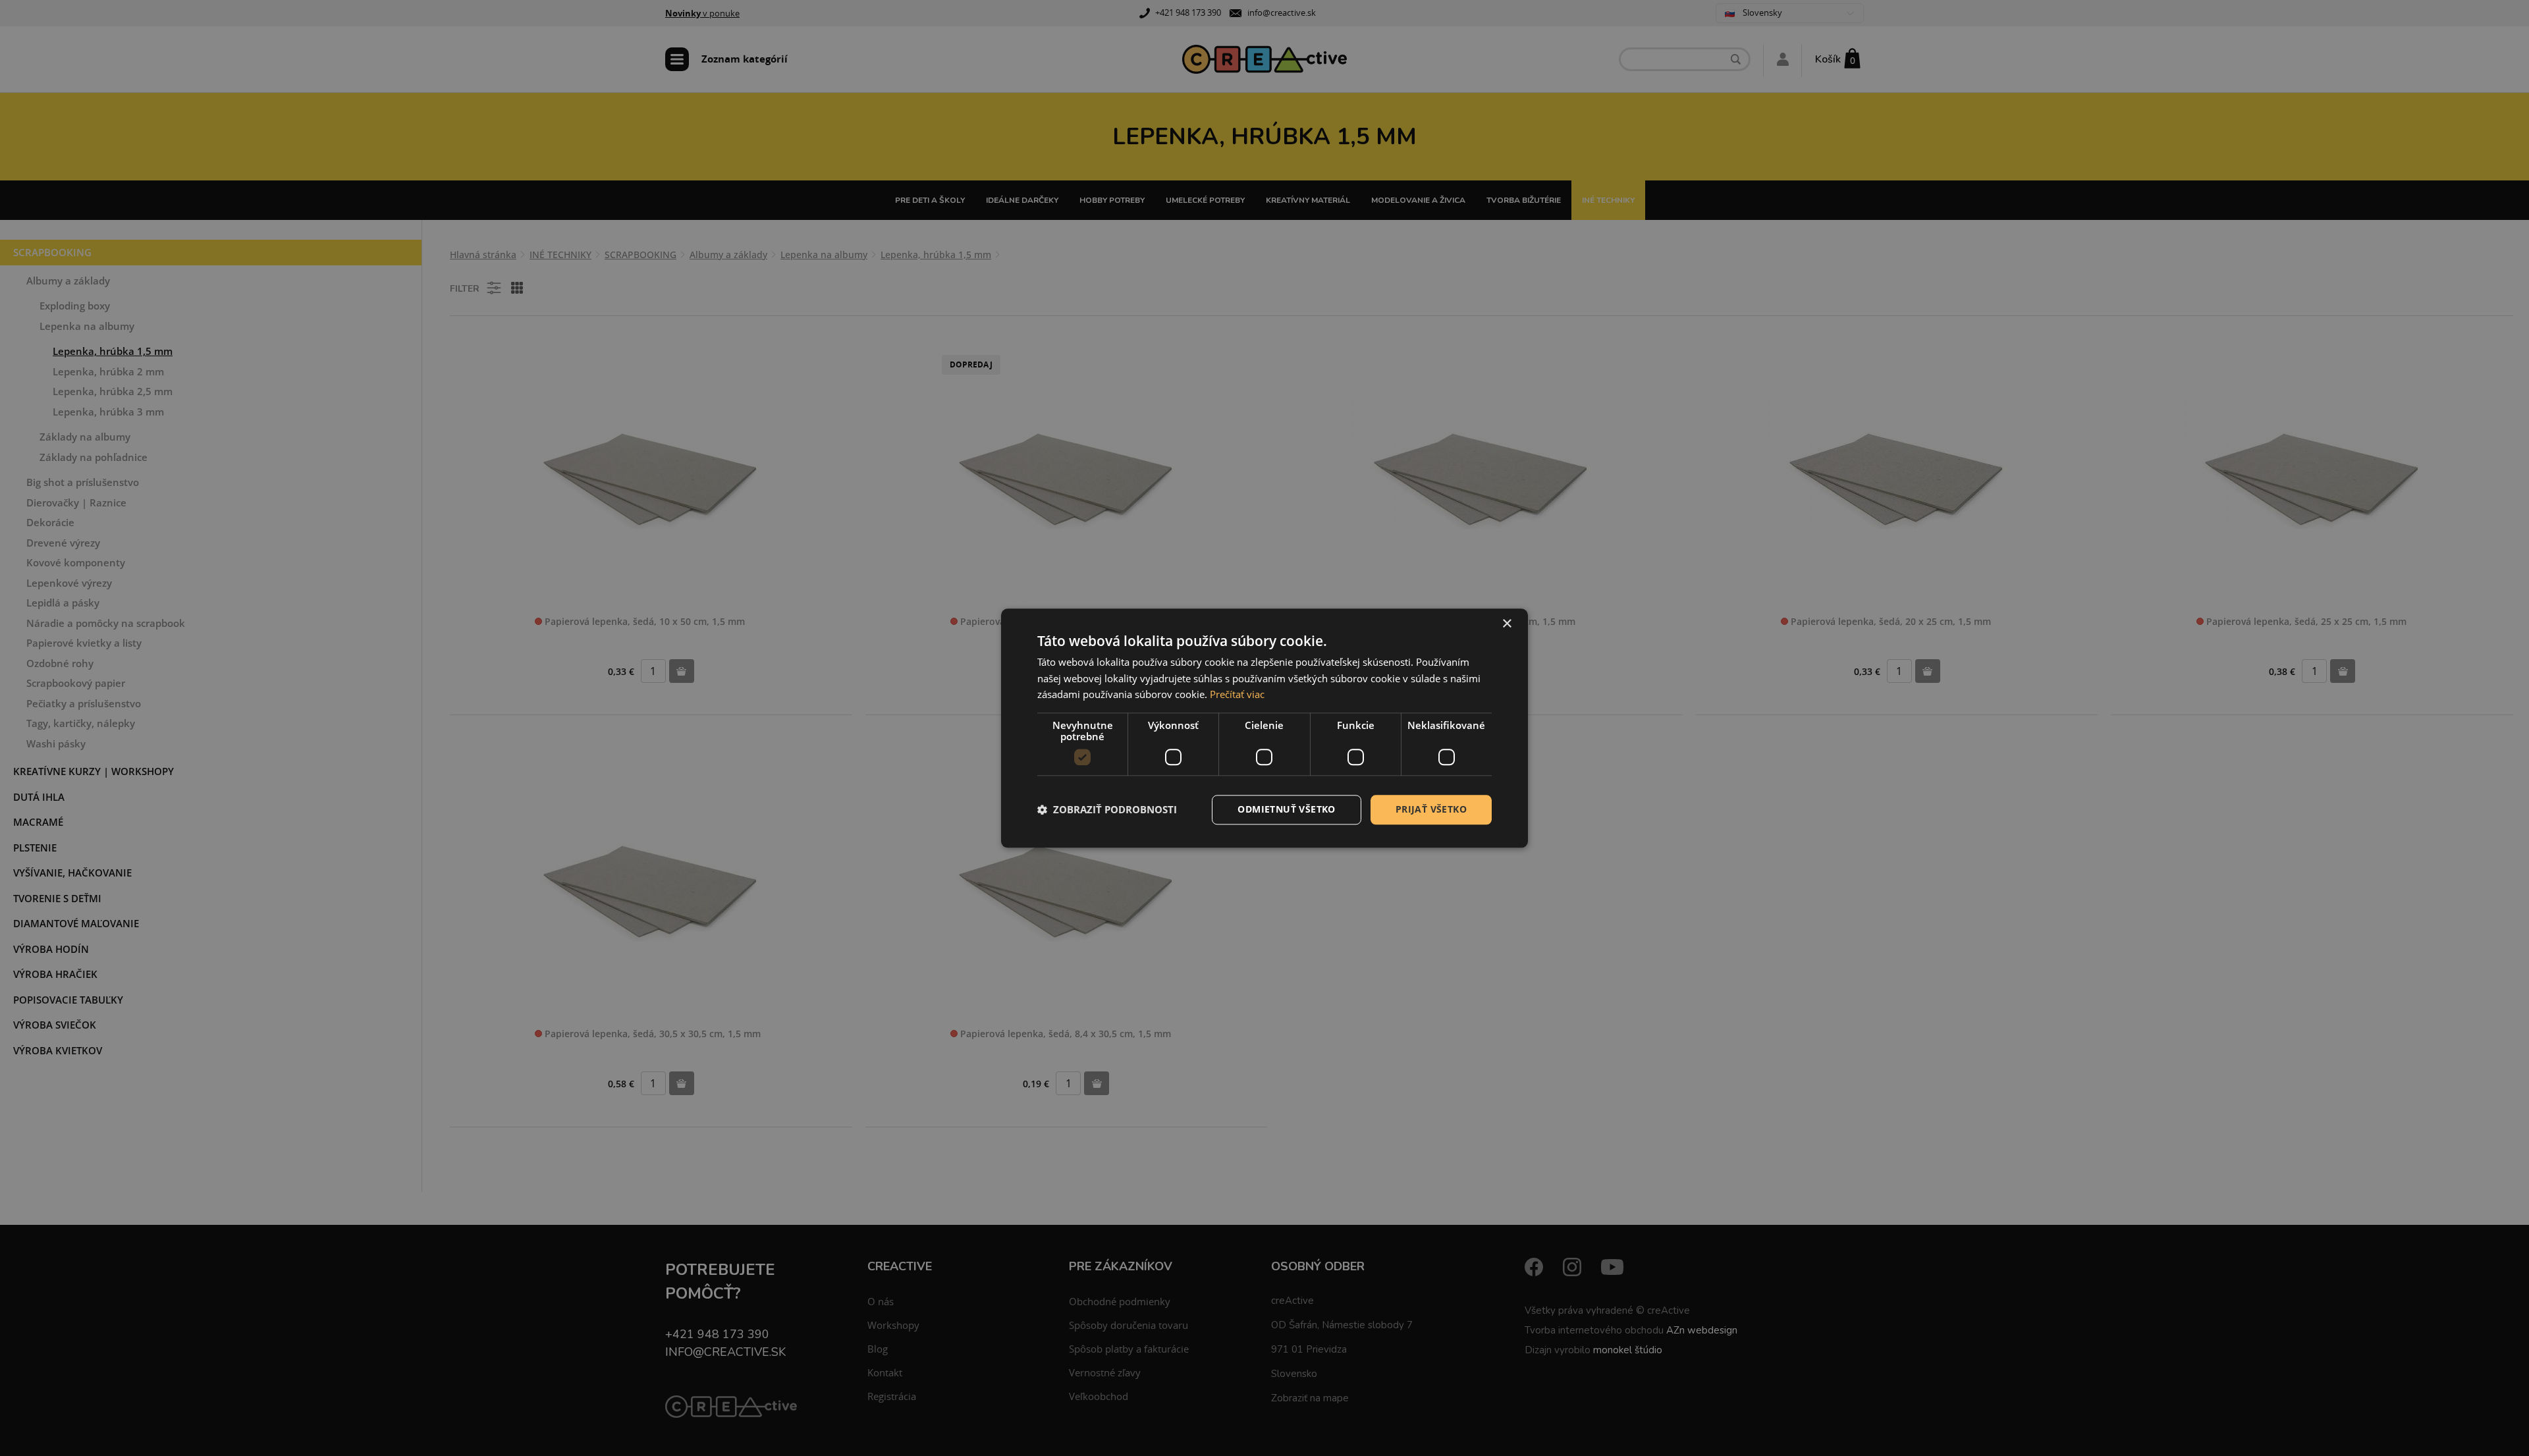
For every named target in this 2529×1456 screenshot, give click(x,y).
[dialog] (1264, 728)
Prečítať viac (1237, 695)
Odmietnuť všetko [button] (1286, 809)
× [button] (1507, 624)
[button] (1107, 810)
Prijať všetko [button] (1431, 809)
